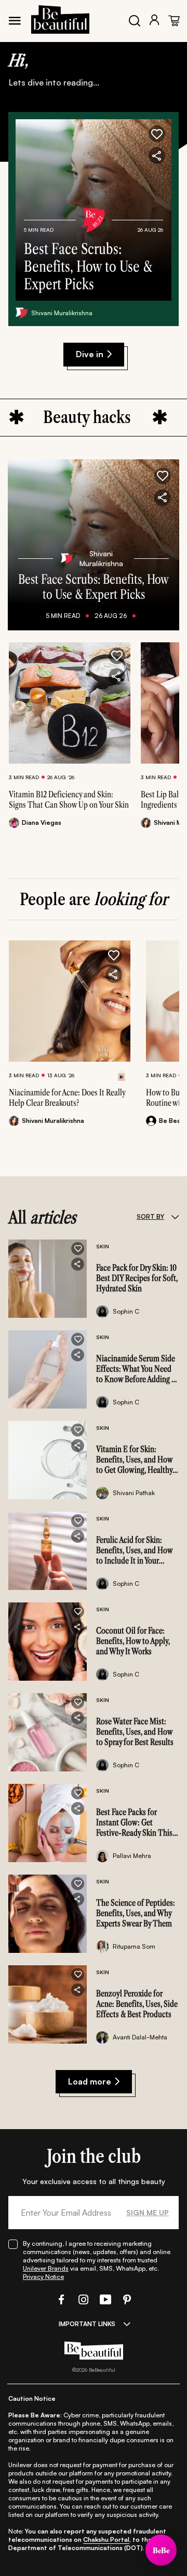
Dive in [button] (90, 354)
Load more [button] (90, 2081)
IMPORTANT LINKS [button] (87, 2324)
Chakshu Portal (106, 2539)
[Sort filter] (175, 1217)
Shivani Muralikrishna (62, 313)
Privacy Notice (43, 2277)
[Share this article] (117, 677)
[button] (157, 134)
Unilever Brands (46, 2268)
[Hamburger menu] (15, 21)
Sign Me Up (148, 2212)
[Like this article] (117, 656)
